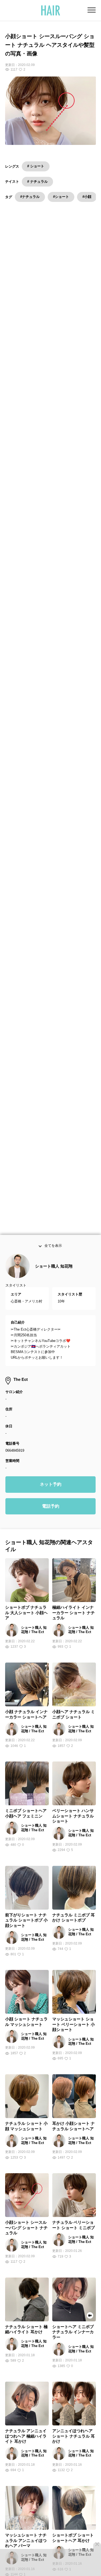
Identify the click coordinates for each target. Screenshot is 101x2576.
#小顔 (87, 197)
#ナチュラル (30, 197)
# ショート (36, 166)
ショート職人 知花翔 (54, 1267)
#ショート (61, 197)
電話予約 (51, 1507)
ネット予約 (51, 1485)
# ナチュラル (37, 182)
